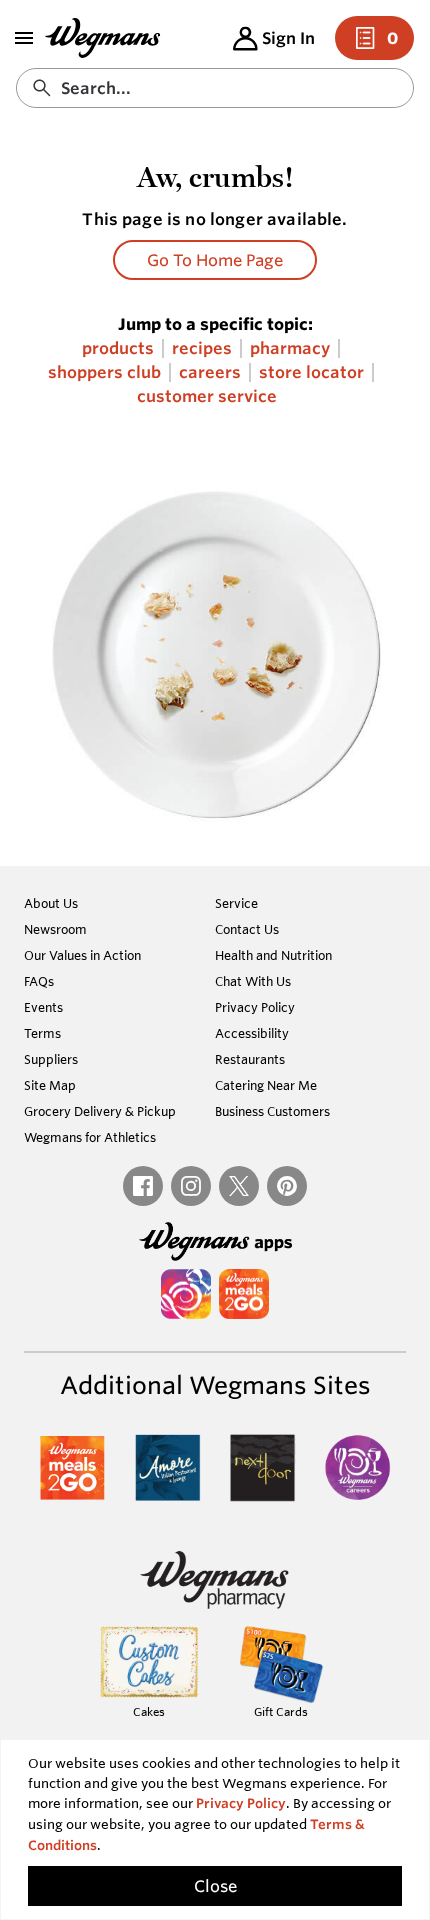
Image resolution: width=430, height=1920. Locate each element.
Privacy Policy (255, 1007)
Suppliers (51, 1059)
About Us (51, 903)
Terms (42, 1033)
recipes (202, 348)
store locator (311, 372)
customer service (207, 396)
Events (43, 1007)
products (118, 348)
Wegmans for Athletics (90, 1137)
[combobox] (215, 88)
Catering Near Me (266, 1085)
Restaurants (250, 1059)
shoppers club (104, 372)
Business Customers (272, 1111)
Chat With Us (253, 981)
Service (236, 903)
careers (210, 372)
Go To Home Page (215, 260)
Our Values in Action (82, 955)
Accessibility (252, 1033)
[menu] (24, 38)
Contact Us (247, 929)
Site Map (50, 1085)
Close (215, 1886)
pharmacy (290, 348)
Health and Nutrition (273, 955)
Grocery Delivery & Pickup (100, 1111)
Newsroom (55, 929)
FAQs (39, 981)
